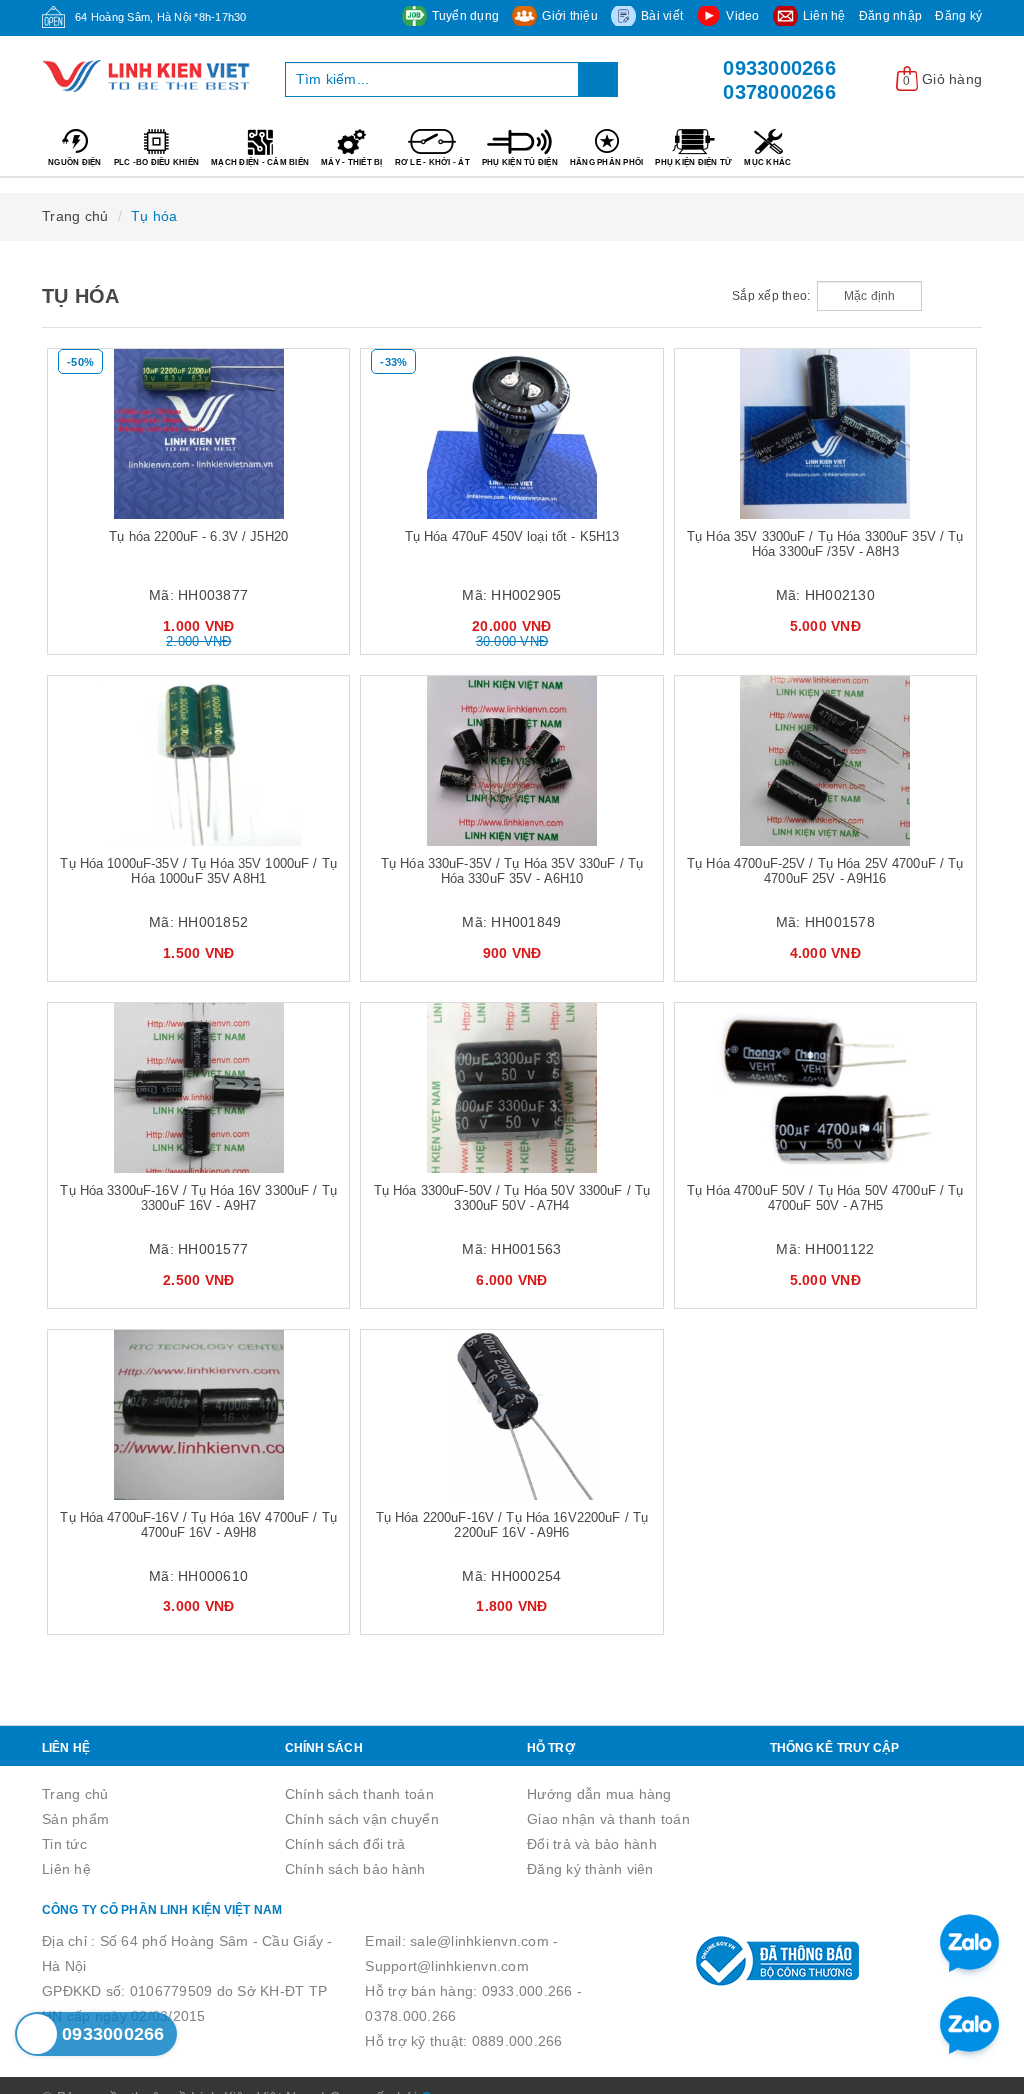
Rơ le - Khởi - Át (432, 162)
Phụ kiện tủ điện (520, 162)
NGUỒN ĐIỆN (75, 162)
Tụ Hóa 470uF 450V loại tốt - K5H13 (512, 536)
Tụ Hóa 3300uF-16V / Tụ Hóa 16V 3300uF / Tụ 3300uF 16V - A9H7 (198, 1198)
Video (742, 16)
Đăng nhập (890, 16)
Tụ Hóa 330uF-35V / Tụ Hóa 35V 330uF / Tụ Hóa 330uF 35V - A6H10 (512, 871)
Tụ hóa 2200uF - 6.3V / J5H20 (198, 536)
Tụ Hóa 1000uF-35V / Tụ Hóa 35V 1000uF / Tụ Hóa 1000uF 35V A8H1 (198, 871)
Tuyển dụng (466, 16)
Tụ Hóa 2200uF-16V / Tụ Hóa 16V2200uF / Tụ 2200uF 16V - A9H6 (512, 1525)
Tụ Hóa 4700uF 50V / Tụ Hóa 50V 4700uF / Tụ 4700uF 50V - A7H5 (825, 1198)
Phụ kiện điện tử (693, 162)
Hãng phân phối (607, 162)
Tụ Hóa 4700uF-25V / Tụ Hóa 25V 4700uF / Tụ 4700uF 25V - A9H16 (825, 871)
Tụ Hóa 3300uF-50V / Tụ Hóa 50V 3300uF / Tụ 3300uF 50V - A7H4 (512, 1198)
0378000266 (779, 92)
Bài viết (662, 16)
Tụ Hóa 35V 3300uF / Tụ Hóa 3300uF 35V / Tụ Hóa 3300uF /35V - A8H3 (825, 544)
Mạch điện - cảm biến (260, 162)
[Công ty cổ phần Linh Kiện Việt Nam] (148, 76)
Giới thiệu (570, 16)
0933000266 (779, 68)
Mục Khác (767, 162)
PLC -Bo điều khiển (157, 162)
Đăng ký (958, 16)
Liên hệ (824, 16)
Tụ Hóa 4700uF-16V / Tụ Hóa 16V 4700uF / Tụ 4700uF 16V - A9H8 (198, 1525)
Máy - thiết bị (352, 162)
